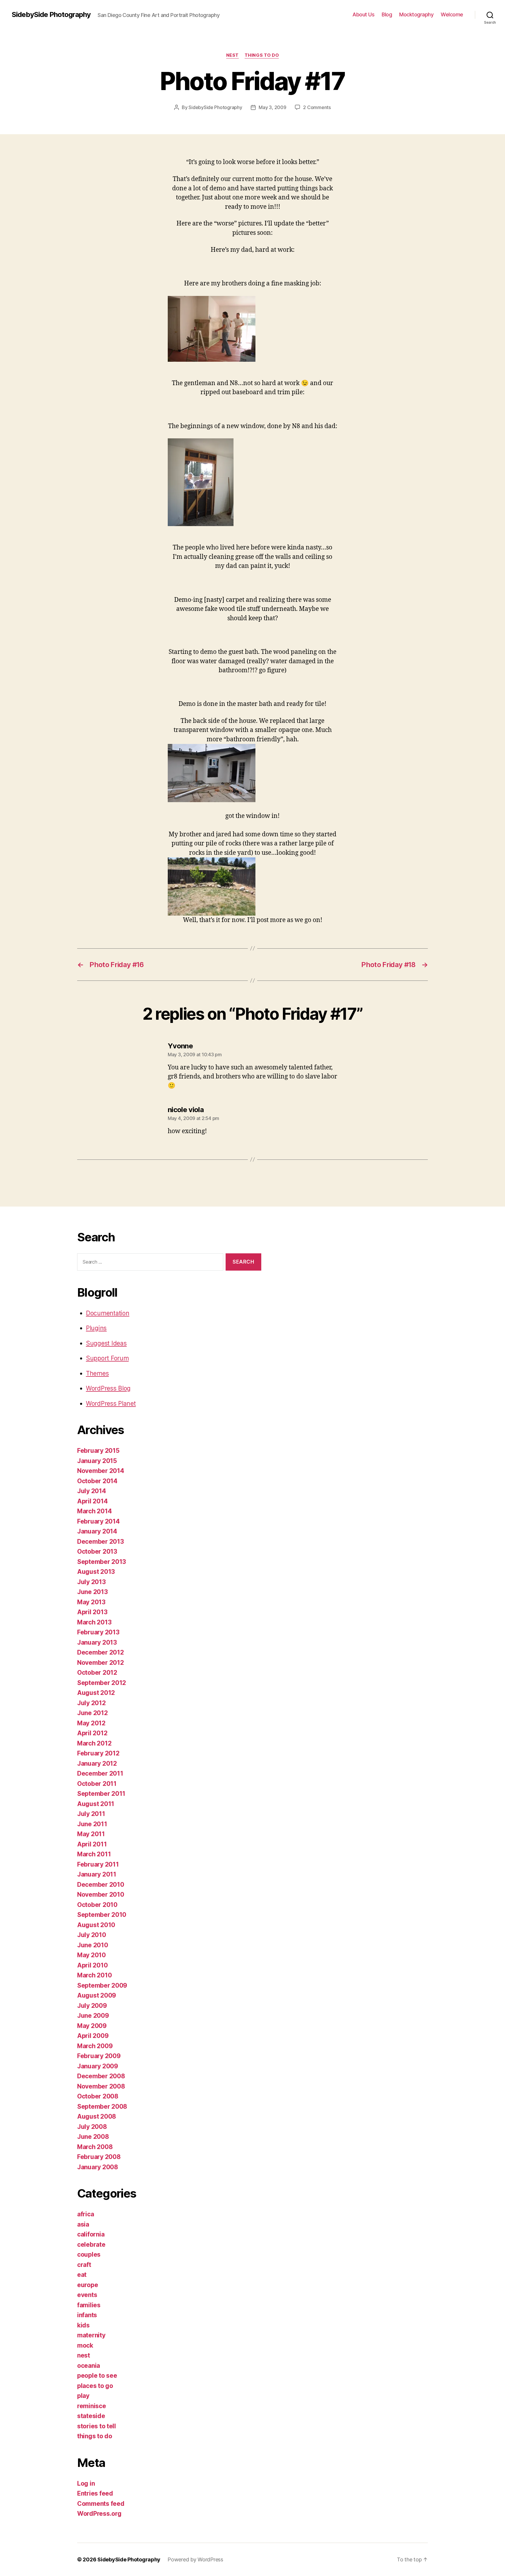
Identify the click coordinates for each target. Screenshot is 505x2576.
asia (83, 2224)
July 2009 (92, 2006)
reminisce (92, 2406)
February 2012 (98, 1753)
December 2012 (101, 1652)
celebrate (91, 2245)
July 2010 (92, 1935)
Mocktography (416, 14)
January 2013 (97, 1642)
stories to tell (97, 2426)
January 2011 (97, 1874)
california (91, 2234)
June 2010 (93, 1945)
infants (87, 2315)
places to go (95, 2386)
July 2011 (91, 1814)
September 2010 (102, 1915)
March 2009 (95, 2046)
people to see (97, 2376)
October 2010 (97, 1905)
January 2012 (97, 1763)
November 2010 (101, 1894)
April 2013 (92, 1612)
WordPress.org (99, 2514)
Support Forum (107, 1358)
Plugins (96, 1328)
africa (85, 2214)
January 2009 (98, 2066)
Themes (97, 1373)
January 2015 (97, 1461)
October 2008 (98, 2096)
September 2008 (102, 2107)
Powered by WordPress (195, 2559)
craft (84, 2265)
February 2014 (98, 1521)
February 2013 (98, 1632)
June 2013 (92, 1592)
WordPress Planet (111, 1404)
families (89, 2305)
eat (82, 2275)
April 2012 (92, 1733)
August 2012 (96, 1693)
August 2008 (97, 2116)
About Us (363, 14)
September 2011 (101, 1794)
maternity (91, 2335)
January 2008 (98, 2167)
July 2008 (92, 2127)
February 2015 (98, 1451)
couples (89, 2254)
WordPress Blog (108, 1388)
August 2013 (96, 1572)
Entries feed (95, 2493)
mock (85, 2345)
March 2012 (94, 1743)
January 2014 (97, 1531)
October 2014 (97, 1481)
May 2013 (91, 1602)
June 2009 (93, 2016)
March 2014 (94, 1511)
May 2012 (91, 1723)
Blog (387, 14)
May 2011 (91, 1834)
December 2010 (101, 1885)
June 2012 (92, 1713)
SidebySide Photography (51, 15)
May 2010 (91, 1955)
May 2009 (92, 2026)
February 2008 (99, 2157)
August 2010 (96, 1925)
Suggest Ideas (106, 1343)
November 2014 (101, 1471)
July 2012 (91, 1703)
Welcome (452, 14)
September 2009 (102, 1985)
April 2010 (92, 1965)
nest (232, 55)
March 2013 (94, 1622)
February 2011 (98, 1864)
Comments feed (101, 2504)
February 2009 (99, 2056)
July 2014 (92, 1491)
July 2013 (91, 1582)
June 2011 (92, 1824)
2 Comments (317, 107)
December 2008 (101, 2076)
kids (83, 2325)
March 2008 (95, 2147)
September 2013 (102, 1562)
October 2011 (97, 1784)
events (87, 2295)
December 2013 (101, 1542)
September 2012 (102, 1683)
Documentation (108, 1313)
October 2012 (97, 1673)
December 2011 (100, 1773)
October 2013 (97, 1551)
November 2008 (101, 2086)
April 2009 (93, 2036)
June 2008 (93, 2137)
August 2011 (96, 1804)
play (83, 2396)
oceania (89, 2366)
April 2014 (92, 1501)
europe (88, 2285)
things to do (262, 55)
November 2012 (101, 1663)
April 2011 (92, 1844)
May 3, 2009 (272, 107)
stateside (91, 2416)
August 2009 (97, 1995)
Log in (86, 2483)
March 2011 (94, 1854)
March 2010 (94, 1975)
